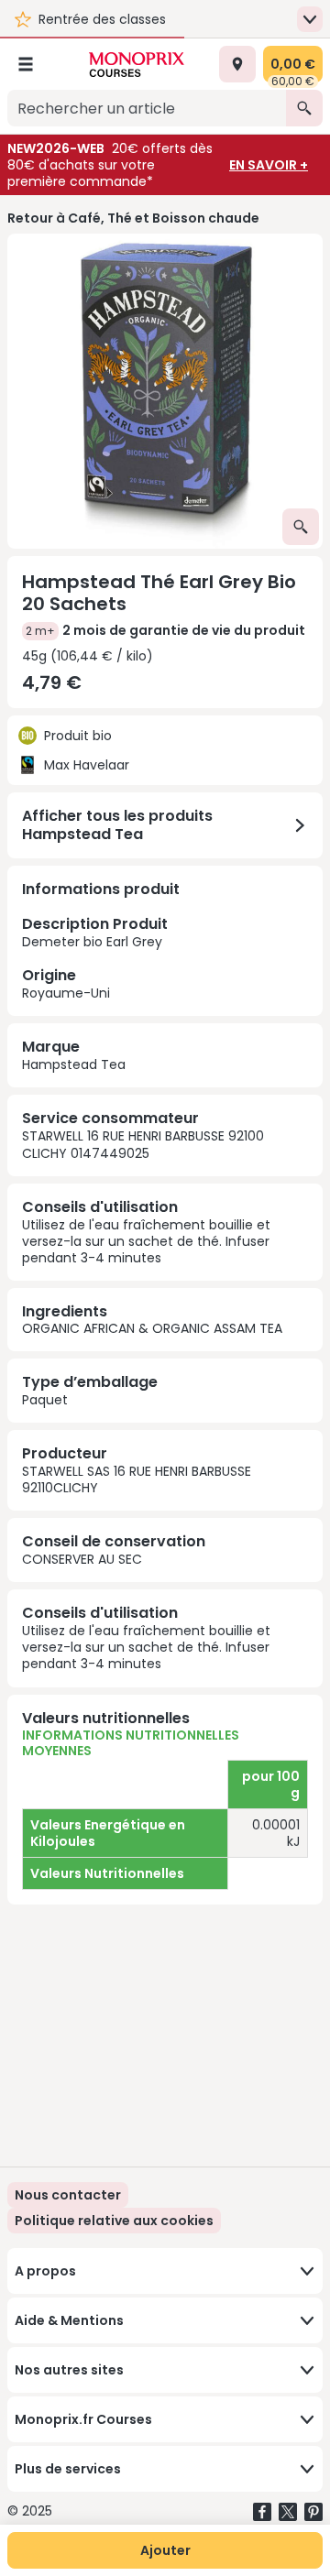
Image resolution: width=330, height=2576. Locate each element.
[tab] (165, 391)
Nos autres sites (69, 2370)
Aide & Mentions (69, 2320)
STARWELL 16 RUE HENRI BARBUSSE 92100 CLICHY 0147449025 (143, 1144)
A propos (45, 2271)
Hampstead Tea (74, 1064)
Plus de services (68, 2469)
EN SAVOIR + (269, 165)
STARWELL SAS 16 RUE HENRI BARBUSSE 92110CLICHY (137, 1479)
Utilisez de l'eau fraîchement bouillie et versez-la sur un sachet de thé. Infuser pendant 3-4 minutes (146, 1241)
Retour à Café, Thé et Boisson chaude (133, 218)
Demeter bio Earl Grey (95, 957)
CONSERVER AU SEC (82, 1559)
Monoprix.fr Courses (83, 2419)
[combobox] (147, 108)
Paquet (45, 1400)
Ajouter (165, 2550)
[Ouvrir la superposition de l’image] (301, 527)
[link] (114, 2221)
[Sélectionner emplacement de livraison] (237, 64)
